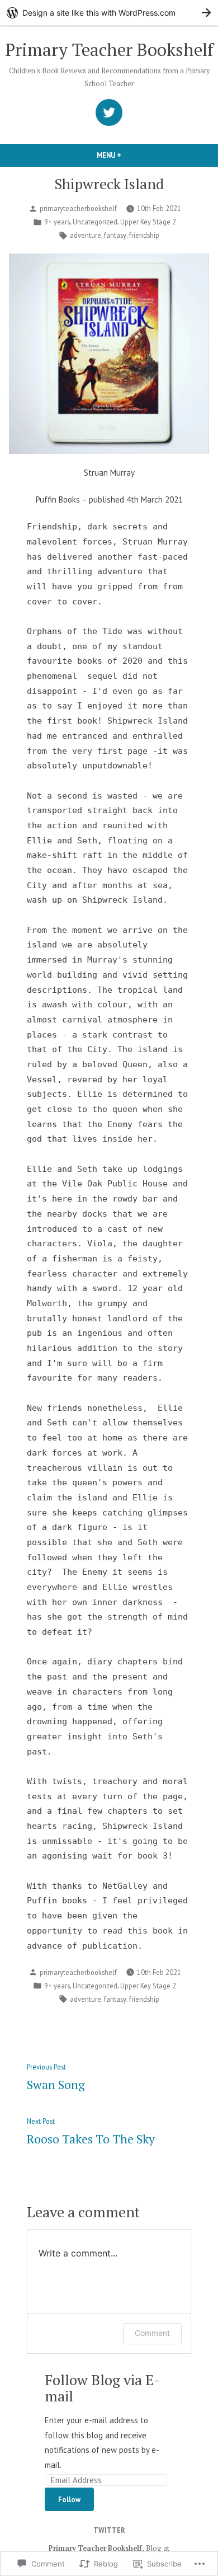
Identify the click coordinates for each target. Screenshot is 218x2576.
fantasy (115, 235)
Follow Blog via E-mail (102, 2388)
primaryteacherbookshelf (78, 208)
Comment (152, 2333)
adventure (86, 235)
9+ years (57, 222)
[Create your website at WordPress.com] (109, 13)
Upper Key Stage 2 (148, 222)
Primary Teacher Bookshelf (109, 50)
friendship (144, 235)
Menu (128, 155)
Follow (69, 2499)
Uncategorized (95, 222)
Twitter (109, 2530)
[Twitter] (109, 112)
